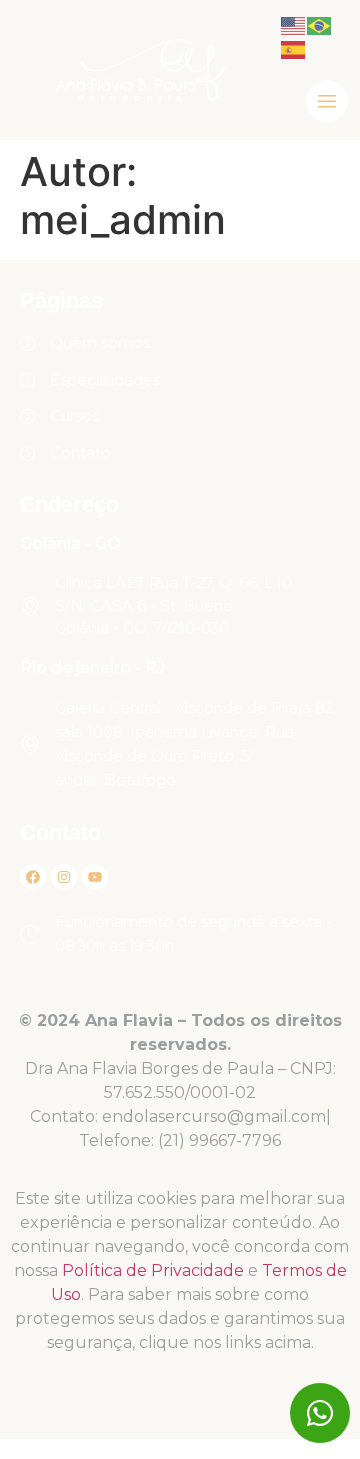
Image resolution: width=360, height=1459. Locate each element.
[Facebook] (33, 877)
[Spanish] (294, 48)
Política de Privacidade (153, 1270)
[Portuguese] (320, 24)
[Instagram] (64, 877)
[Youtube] (95, 877)
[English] (294, 24)
